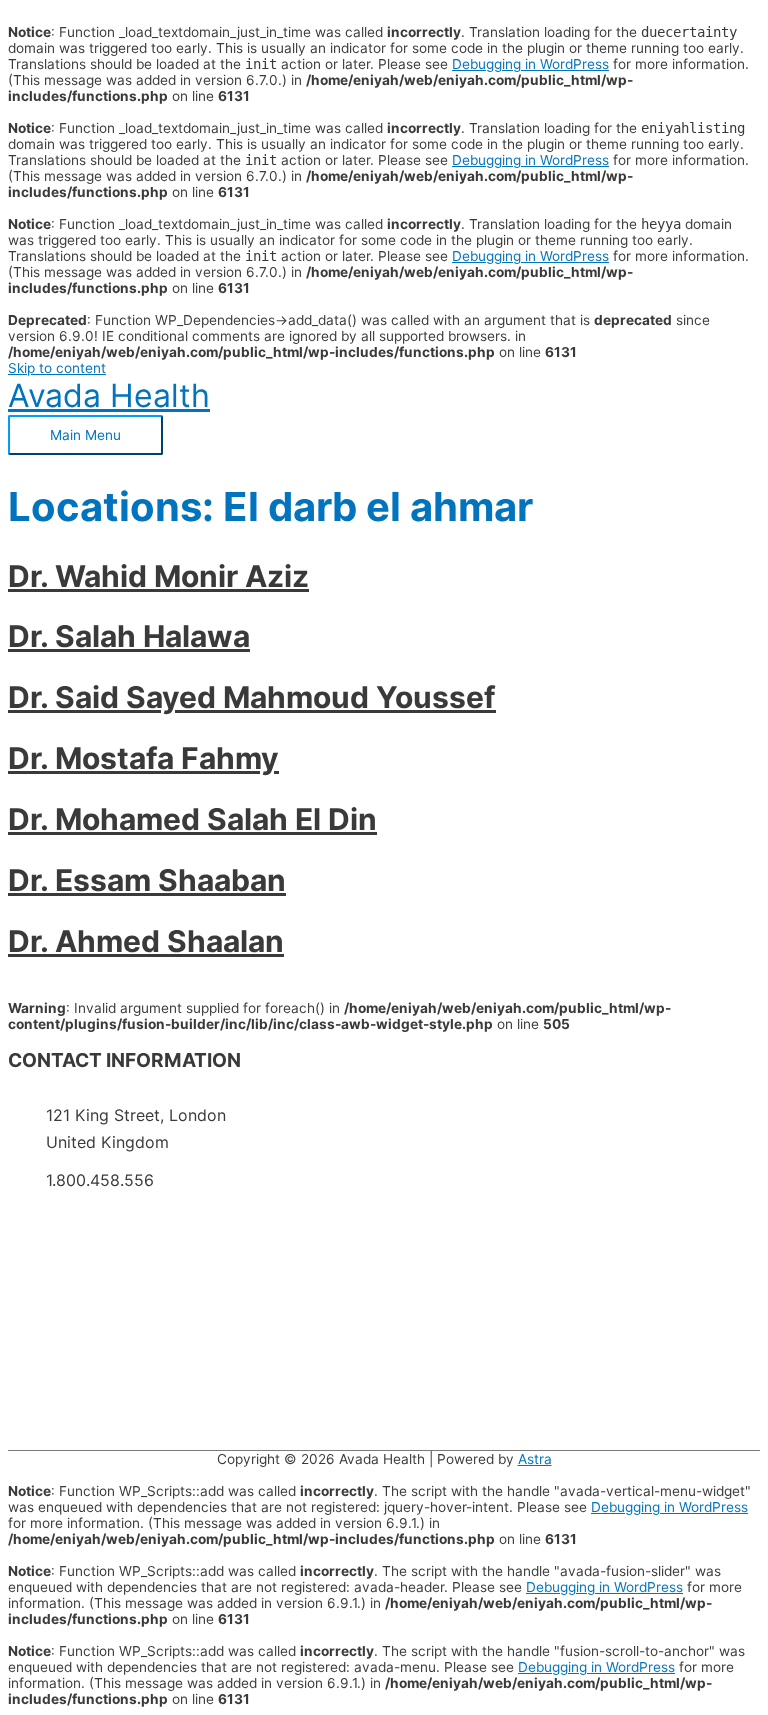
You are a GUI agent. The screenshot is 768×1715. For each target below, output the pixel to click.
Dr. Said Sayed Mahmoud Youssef (252, 697)
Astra (535, 1459)
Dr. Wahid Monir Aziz (158, 576)
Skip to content (57, 368)
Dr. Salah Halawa (129, 636)
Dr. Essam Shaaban (147, 880)
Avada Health (109, 395)
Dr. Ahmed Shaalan (146, 941)
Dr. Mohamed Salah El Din (192, 819)
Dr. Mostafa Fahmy (143, 758)
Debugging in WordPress (530, 64)
